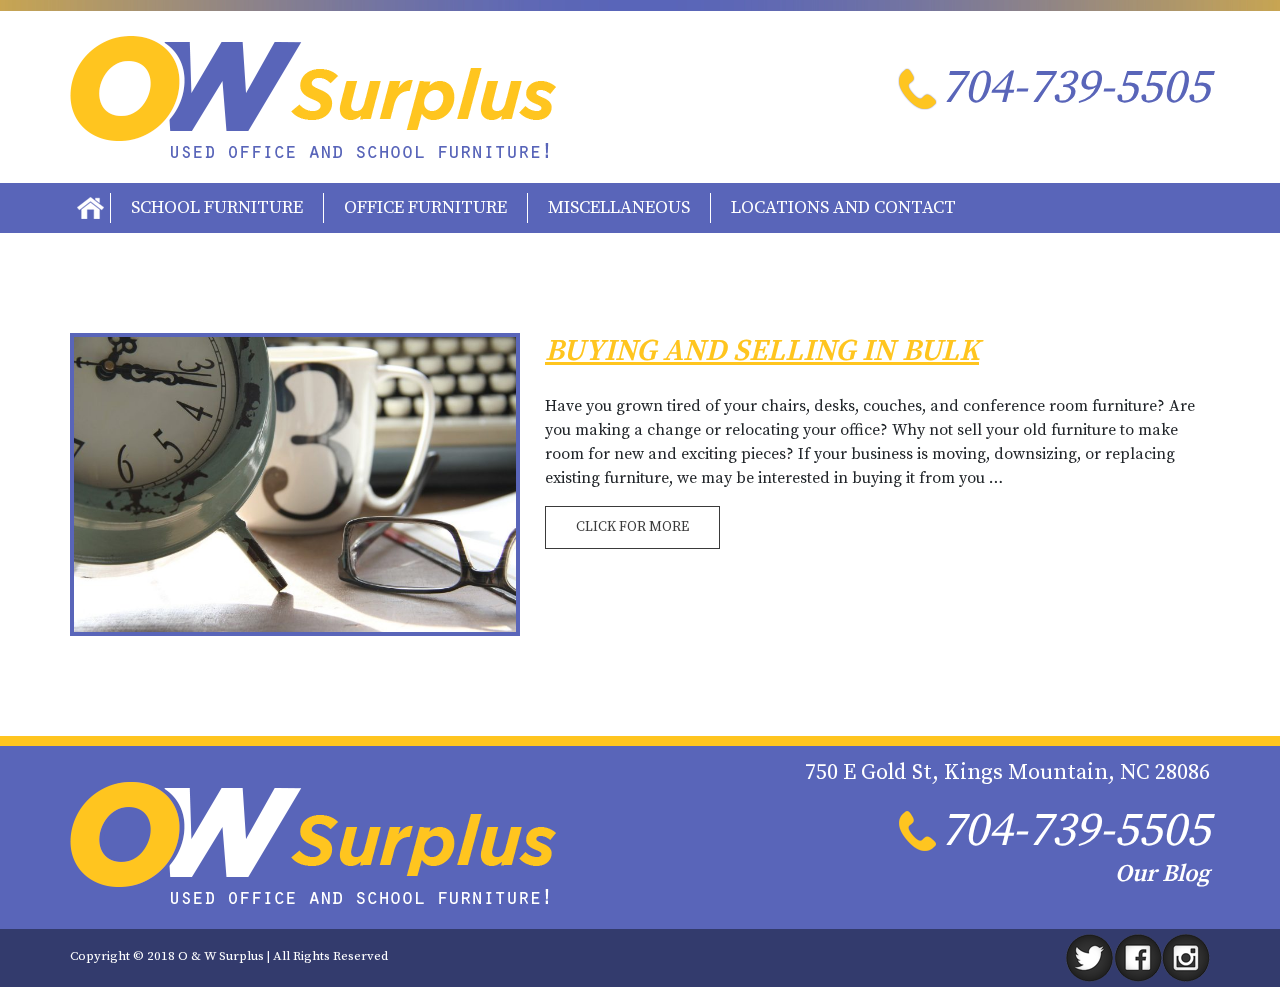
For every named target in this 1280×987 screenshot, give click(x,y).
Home (90, 208)
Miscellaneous (619, 207)
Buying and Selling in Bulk (762, 351)
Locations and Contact (843, 207)
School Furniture (217, 207)
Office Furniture (425, 207)
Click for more (632, 527)
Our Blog (1162, 874)
